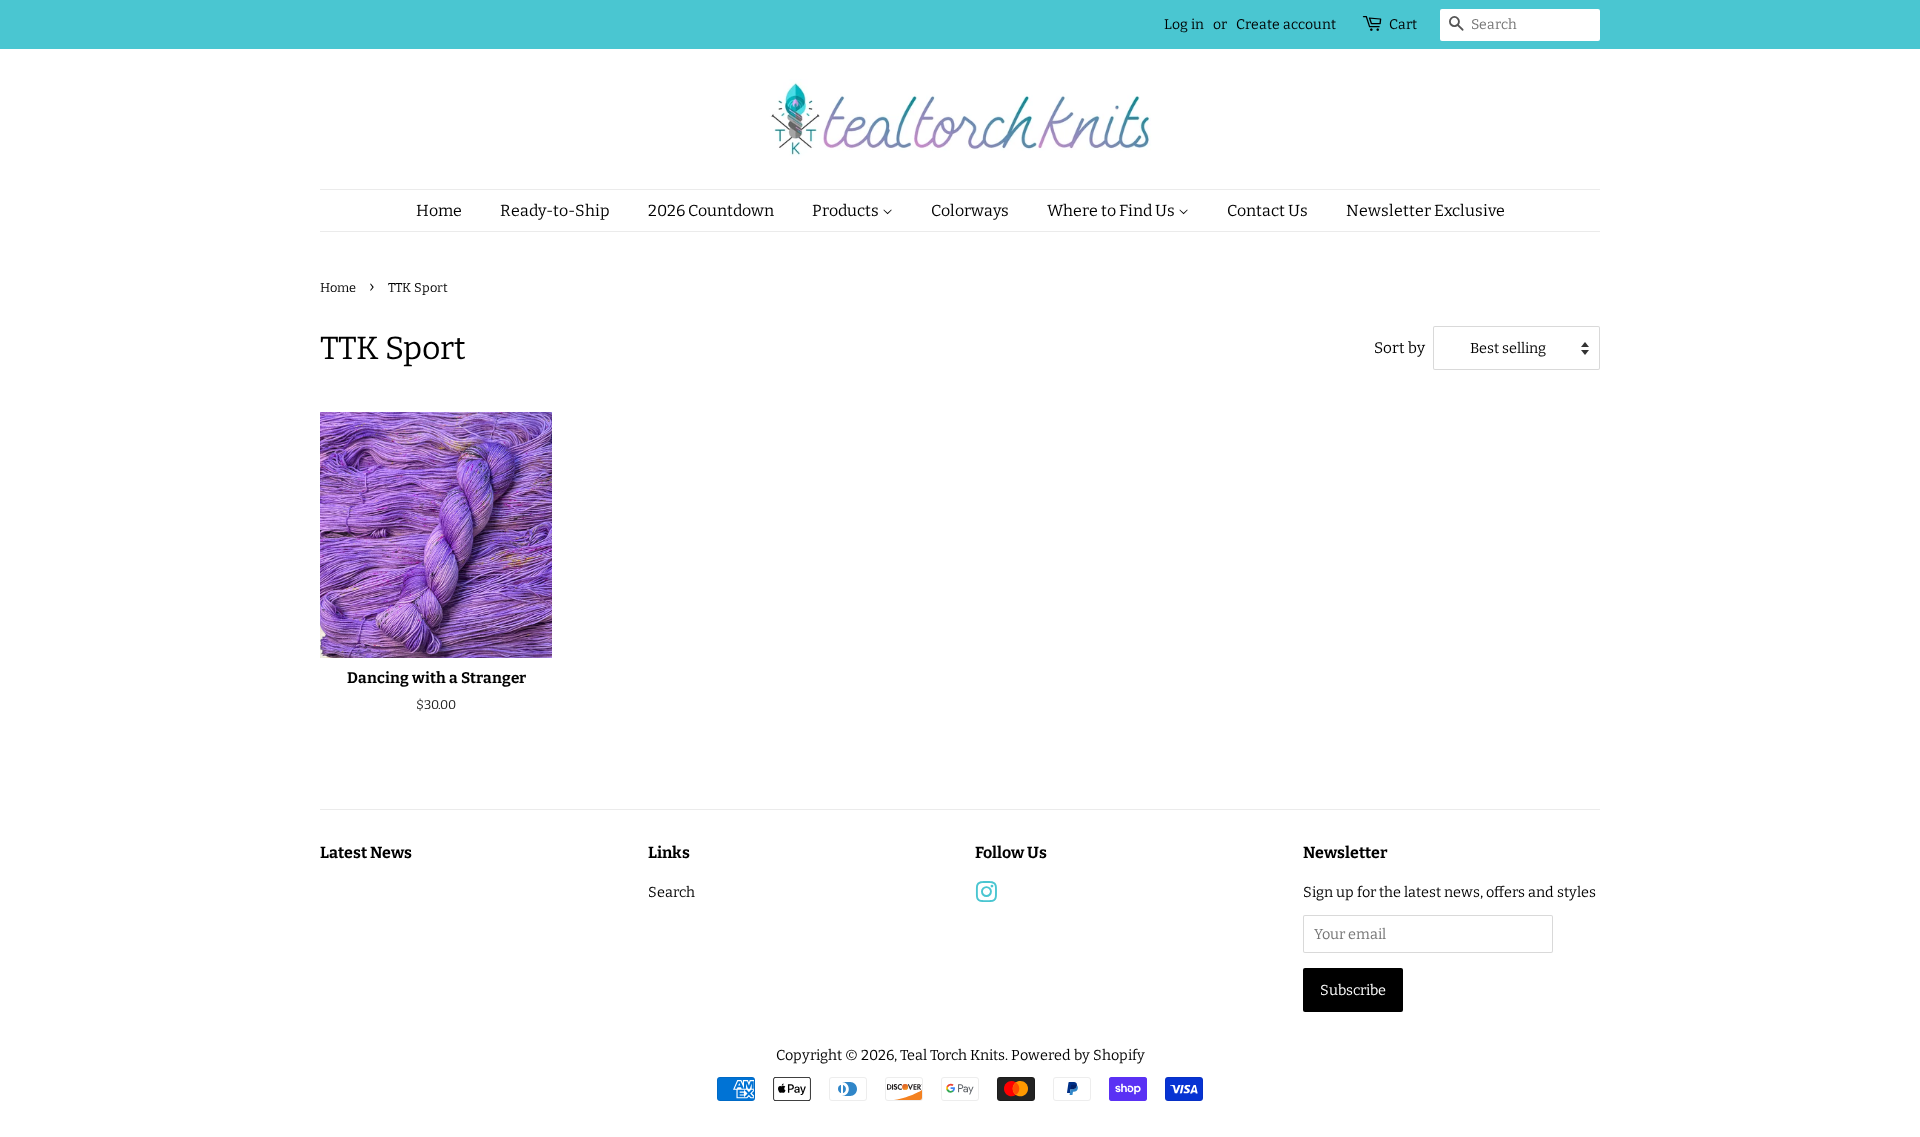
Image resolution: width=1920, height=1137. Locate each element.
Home (439, 210)
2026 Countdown (711, 210)
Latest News (366, 852)
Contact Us (1267, 210)
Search (671, 892)
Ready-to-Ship (555, 210)
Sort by (1399, 348)
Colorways (970, 210)
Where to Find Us (1112, 210)
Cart (1403, 24)
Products (847, 210)
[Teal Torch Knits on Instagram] (986, 896)
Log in (1184, 24)
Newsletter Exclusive (1425, 210)
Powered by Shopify (1078, 1055)
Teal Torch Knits (952, 1055)
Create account (1286, 24)
